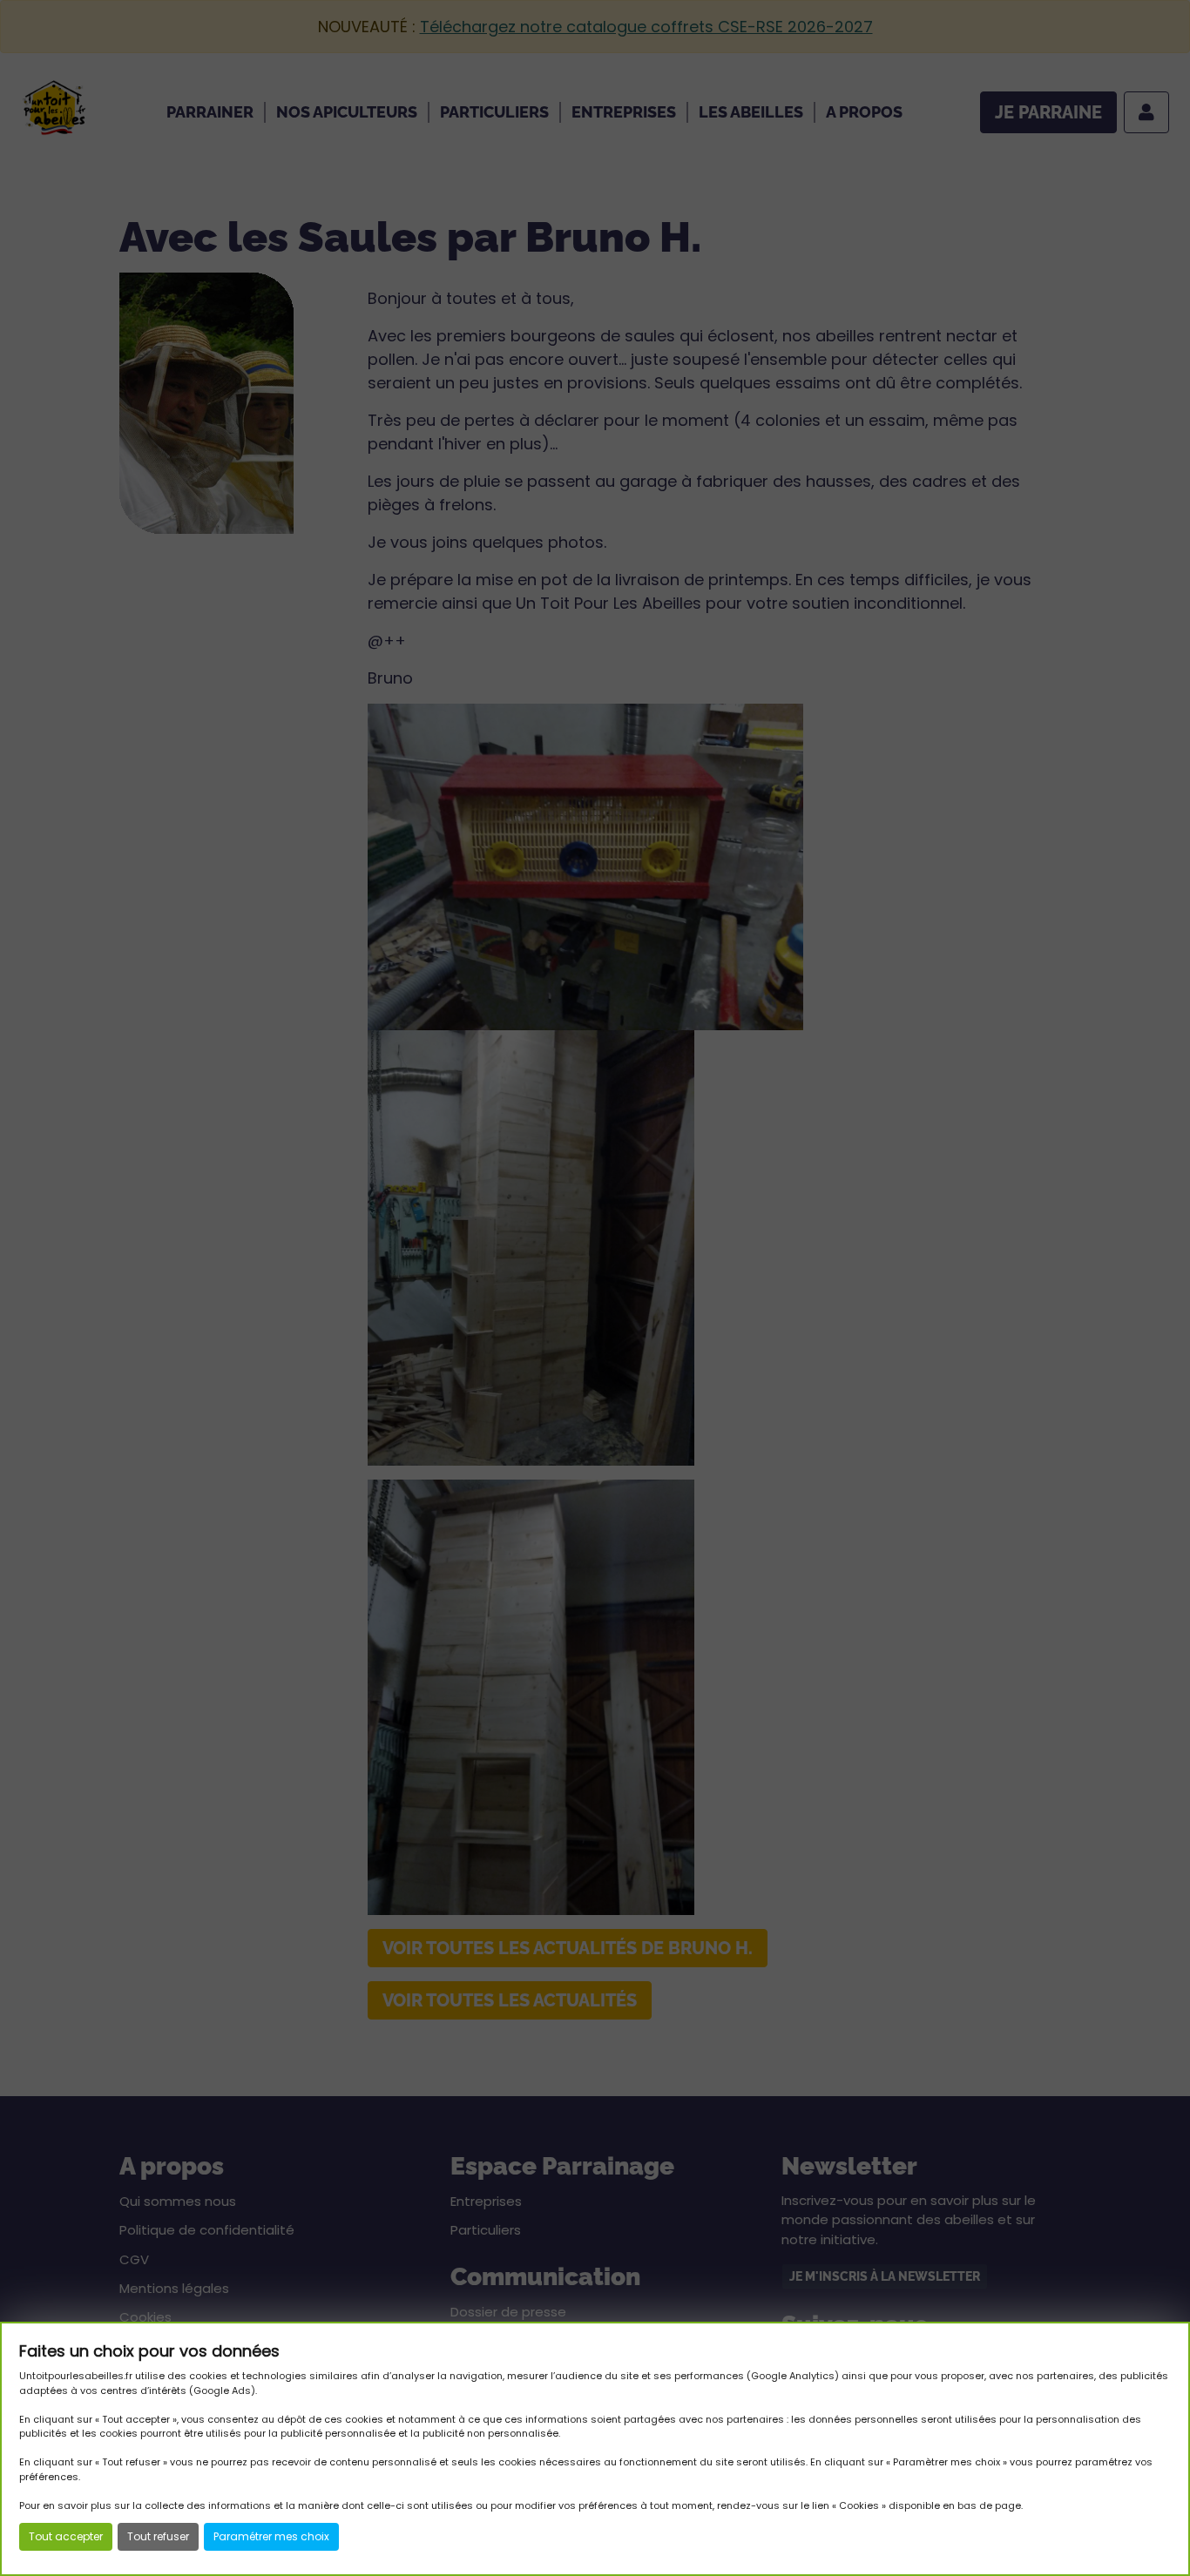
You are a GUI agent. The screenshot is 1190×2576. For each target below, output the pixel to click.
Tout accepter (66, 2536)
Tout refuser (158, 2536)
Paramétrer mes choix (271, 2536)
